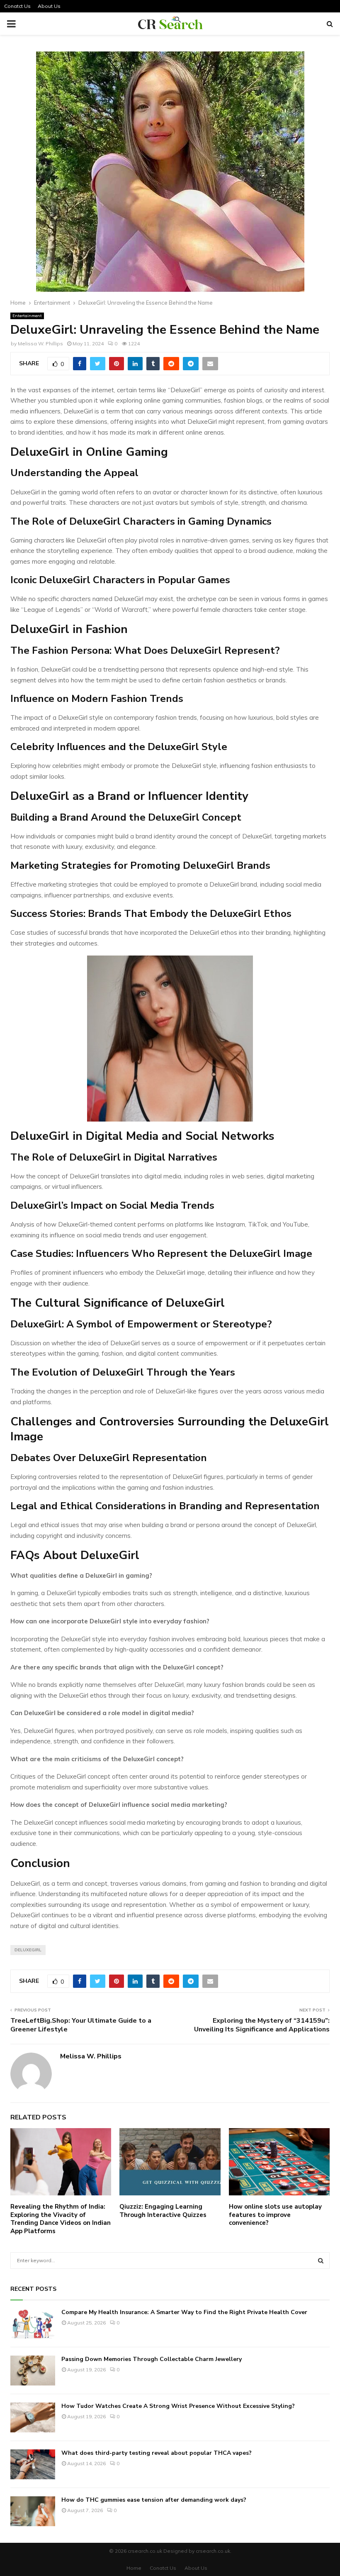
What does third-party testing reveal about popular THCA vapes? (157, 2453)
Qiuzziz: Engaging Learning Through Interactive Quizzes (163, 2211)
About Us (49, 6)
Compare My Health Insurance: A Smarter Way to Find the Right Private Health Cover (184, 2312)
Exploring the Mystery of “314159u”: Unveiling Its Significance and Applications (262, 2025)
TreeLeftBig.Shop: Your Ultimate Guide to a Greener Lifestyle (81, 2025)
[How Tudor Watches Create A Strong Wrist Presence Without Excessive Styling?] (33, 2417)
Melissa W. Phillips (40, 343)
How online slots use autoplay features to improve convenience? (275, 2215)
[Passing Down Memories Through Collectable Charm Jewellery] (33, 2371)
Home (134, 2568)
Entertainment (27, 316)
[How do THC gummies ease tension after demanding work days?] (33, 2511)
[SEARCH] (321, 2261)
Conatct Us (17, 6)
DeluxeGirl (28, 1950)
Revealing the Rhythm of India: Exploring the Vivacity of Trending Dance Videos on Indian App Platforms (61, 2219)
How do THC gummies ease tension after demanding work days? (154, 2500)
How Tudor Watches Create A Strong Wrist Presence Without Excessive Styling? (178, 2406)
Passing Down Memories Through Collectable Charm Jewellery (152, 2359)
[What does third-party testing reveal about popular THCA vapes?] (33, 2464)
